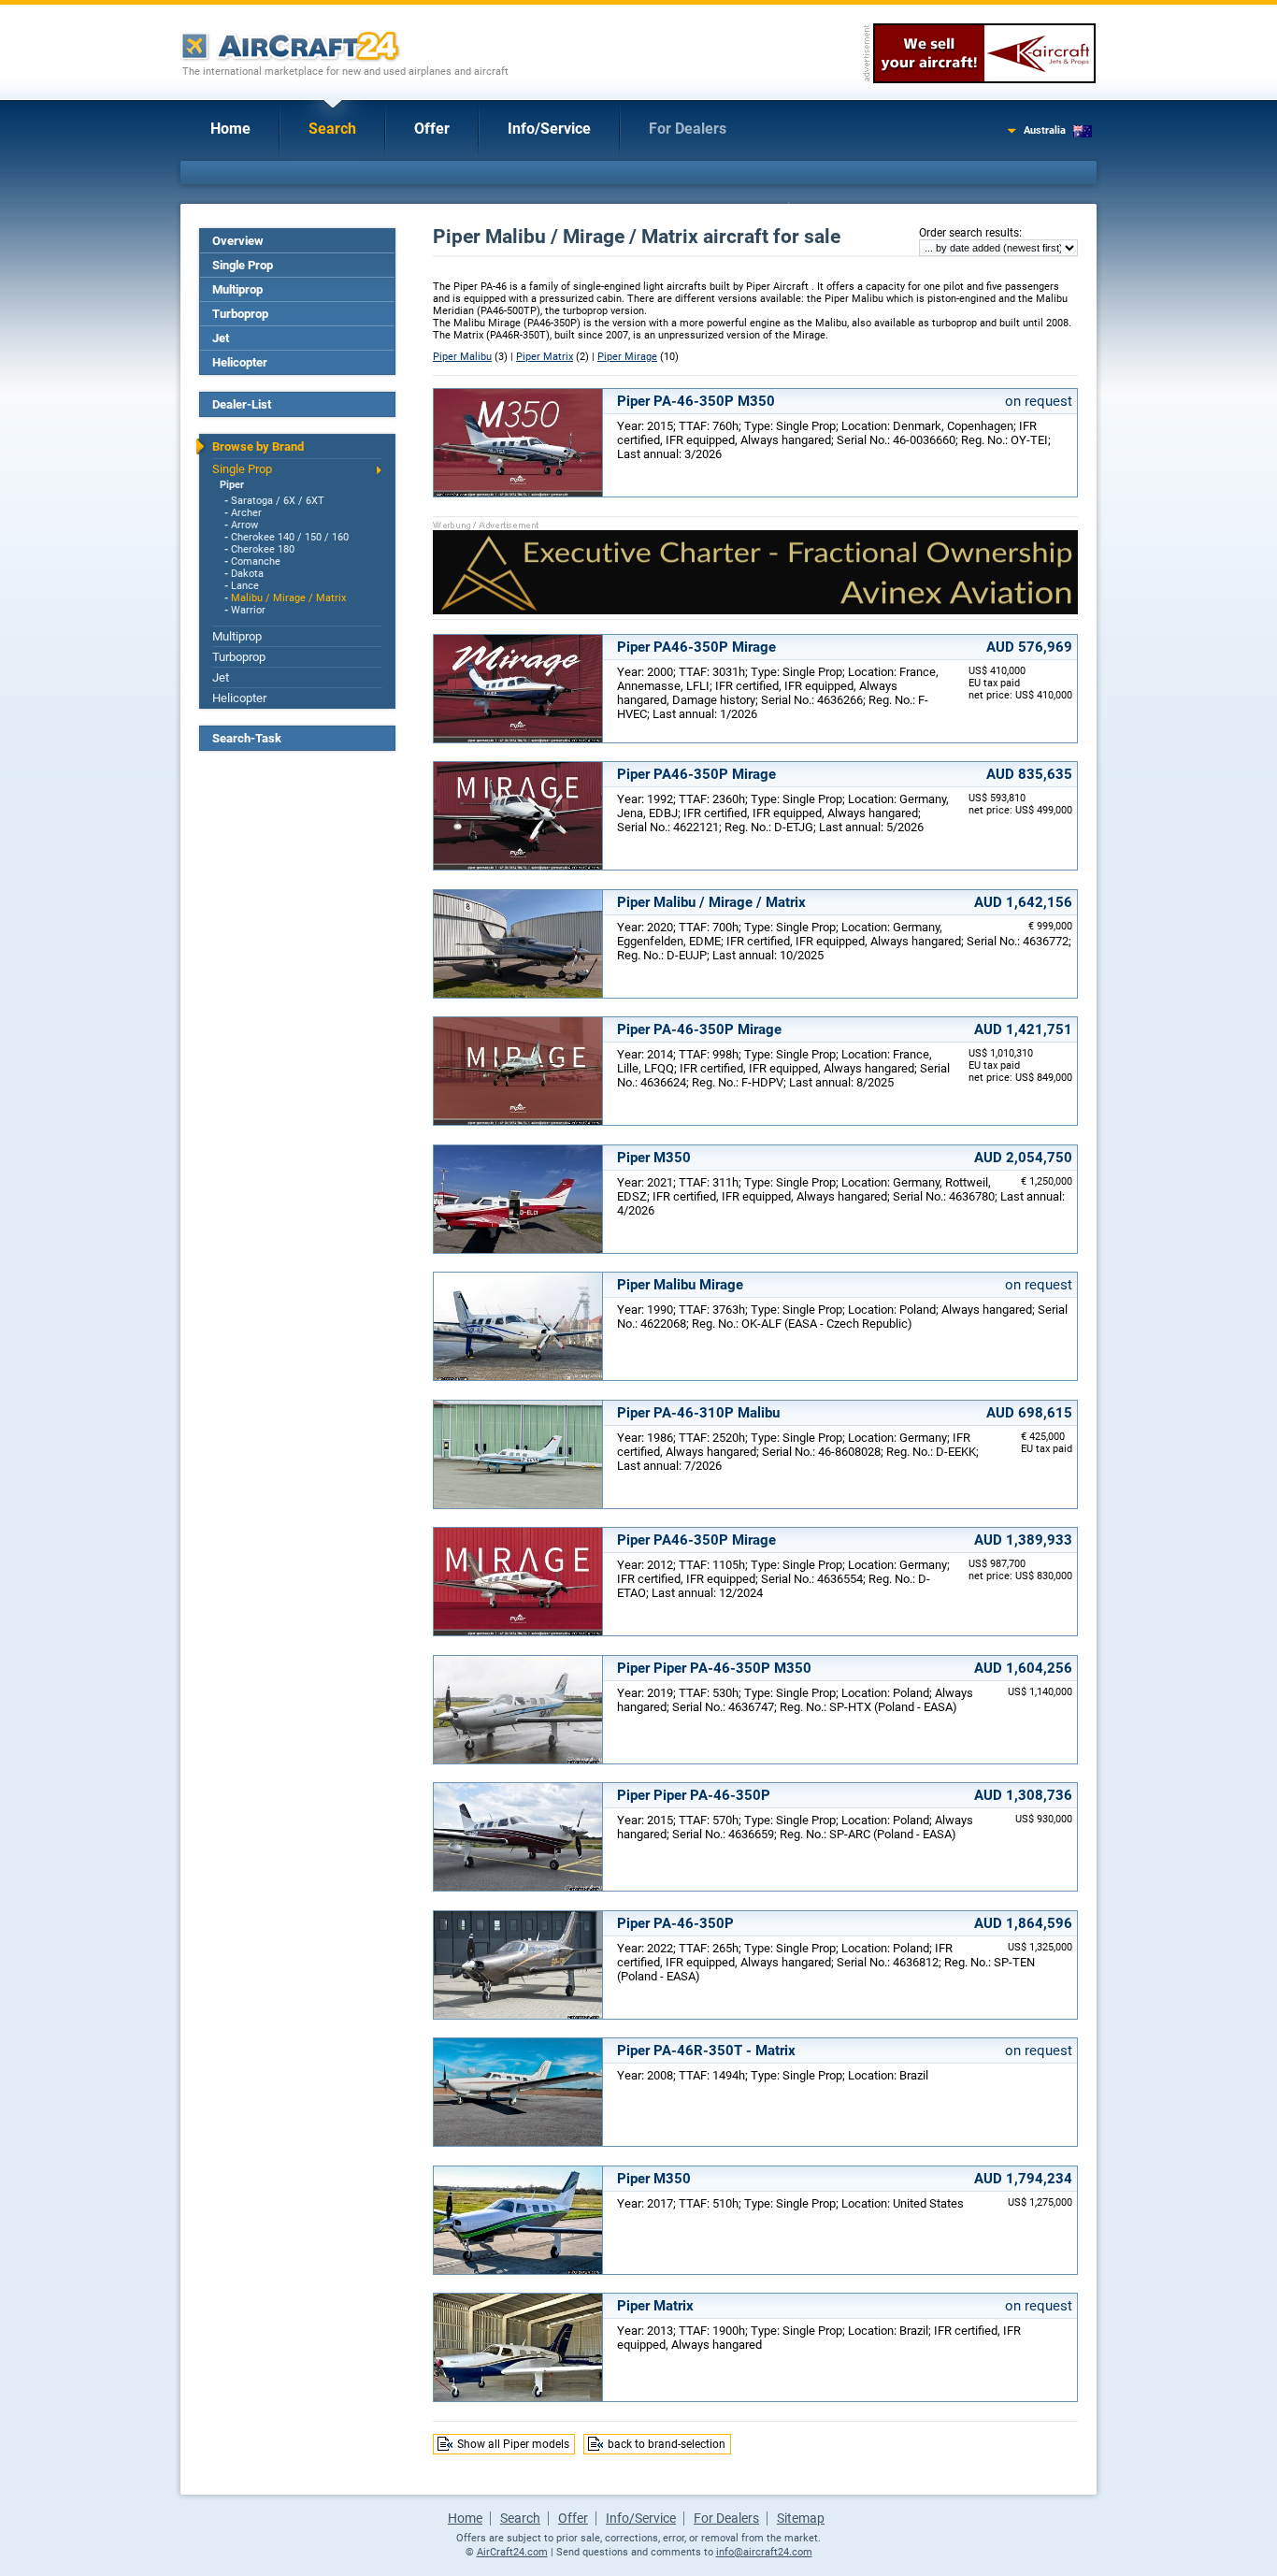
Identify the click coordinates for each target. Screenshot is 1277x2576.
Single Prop (243, 265)
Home (230, 129)
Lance (245, 586)
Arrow (244, 525)
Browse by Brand (258, 446)
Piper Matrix (545, 357)
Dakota (247, 574)
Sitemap (801, 2518)
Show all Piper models (513, 2444)
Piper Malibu (462, 357)
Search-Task (247, 738)
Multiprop (237, 289)
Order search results (969, 233)
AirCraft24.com (512, 2552)
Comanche (256, 561)
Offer (432, 129)
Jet (221, 338)
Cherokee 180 (263, 549)
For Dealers (688, 129)
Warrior (248, 610)
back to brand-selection (667, 2444)
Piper (232, 485)
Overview (238, 241)
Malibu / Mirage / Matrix (288, 598)
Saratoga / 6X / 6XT (278, 501)
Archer (246, 513)
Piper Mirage (627, 357)
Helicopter (240, 362)
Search (332, 129)
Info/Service (549, 129)
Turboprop (240, 314)
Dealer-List (242, 404)
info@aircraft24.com (764, 2552)
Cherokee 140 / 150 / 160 (290, 537)
